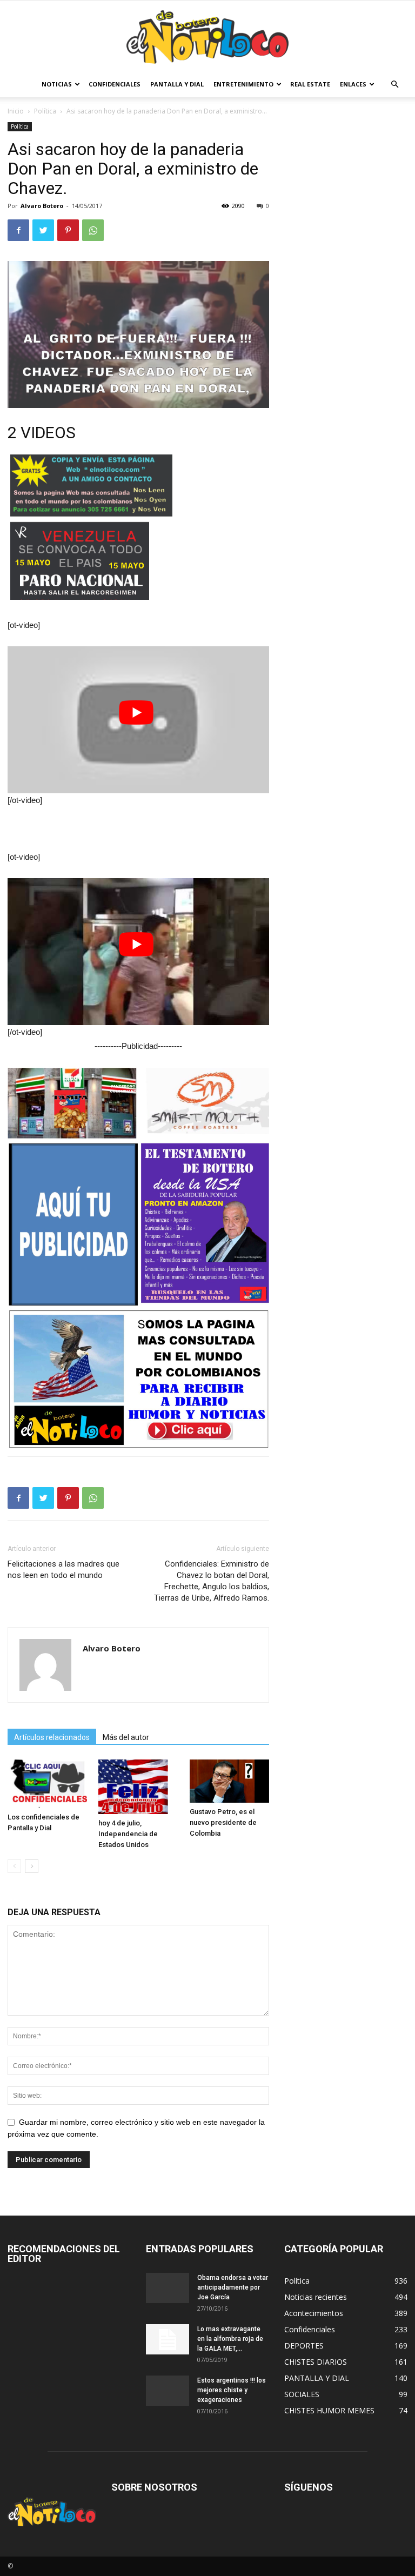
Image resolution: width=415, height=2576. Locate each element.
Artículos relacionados (52, 1737)
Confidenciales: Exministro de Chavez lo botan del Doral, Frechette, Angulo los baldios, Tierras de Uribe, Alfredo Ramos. (212, 1581)
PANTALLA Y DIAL (177, 84)
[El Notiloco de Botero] (207, 37)
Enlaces (353, 84)
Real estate (310, 84)
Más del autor (126, 1737)
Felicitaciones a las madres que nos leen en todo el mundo (63, 1570)
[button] (394, 85)
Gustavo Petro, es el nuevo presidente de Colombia (223, 1822)
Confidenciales (115, 84)
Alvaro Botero (42, 206)
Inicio (16, 111)
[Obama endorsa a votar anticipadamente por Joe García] (168, 2288)
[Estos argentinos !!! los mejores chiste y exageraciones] (168, 2391)
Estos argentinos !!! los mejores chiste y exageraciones (232, 2390)
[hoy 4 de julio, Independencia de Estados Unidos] (138, 1787)
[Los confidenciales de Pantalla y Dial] (47, 1784)
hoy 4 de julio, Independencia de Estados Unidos (128, 1834)
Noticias (57, 84)
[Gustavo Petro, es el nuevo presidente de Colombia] (229, 1781)
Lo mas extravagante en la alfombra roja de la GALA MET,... (230, 2339)
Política (45, 111)
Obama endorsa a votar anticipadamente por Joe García (233, 2287)
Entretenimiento (243, 84)
